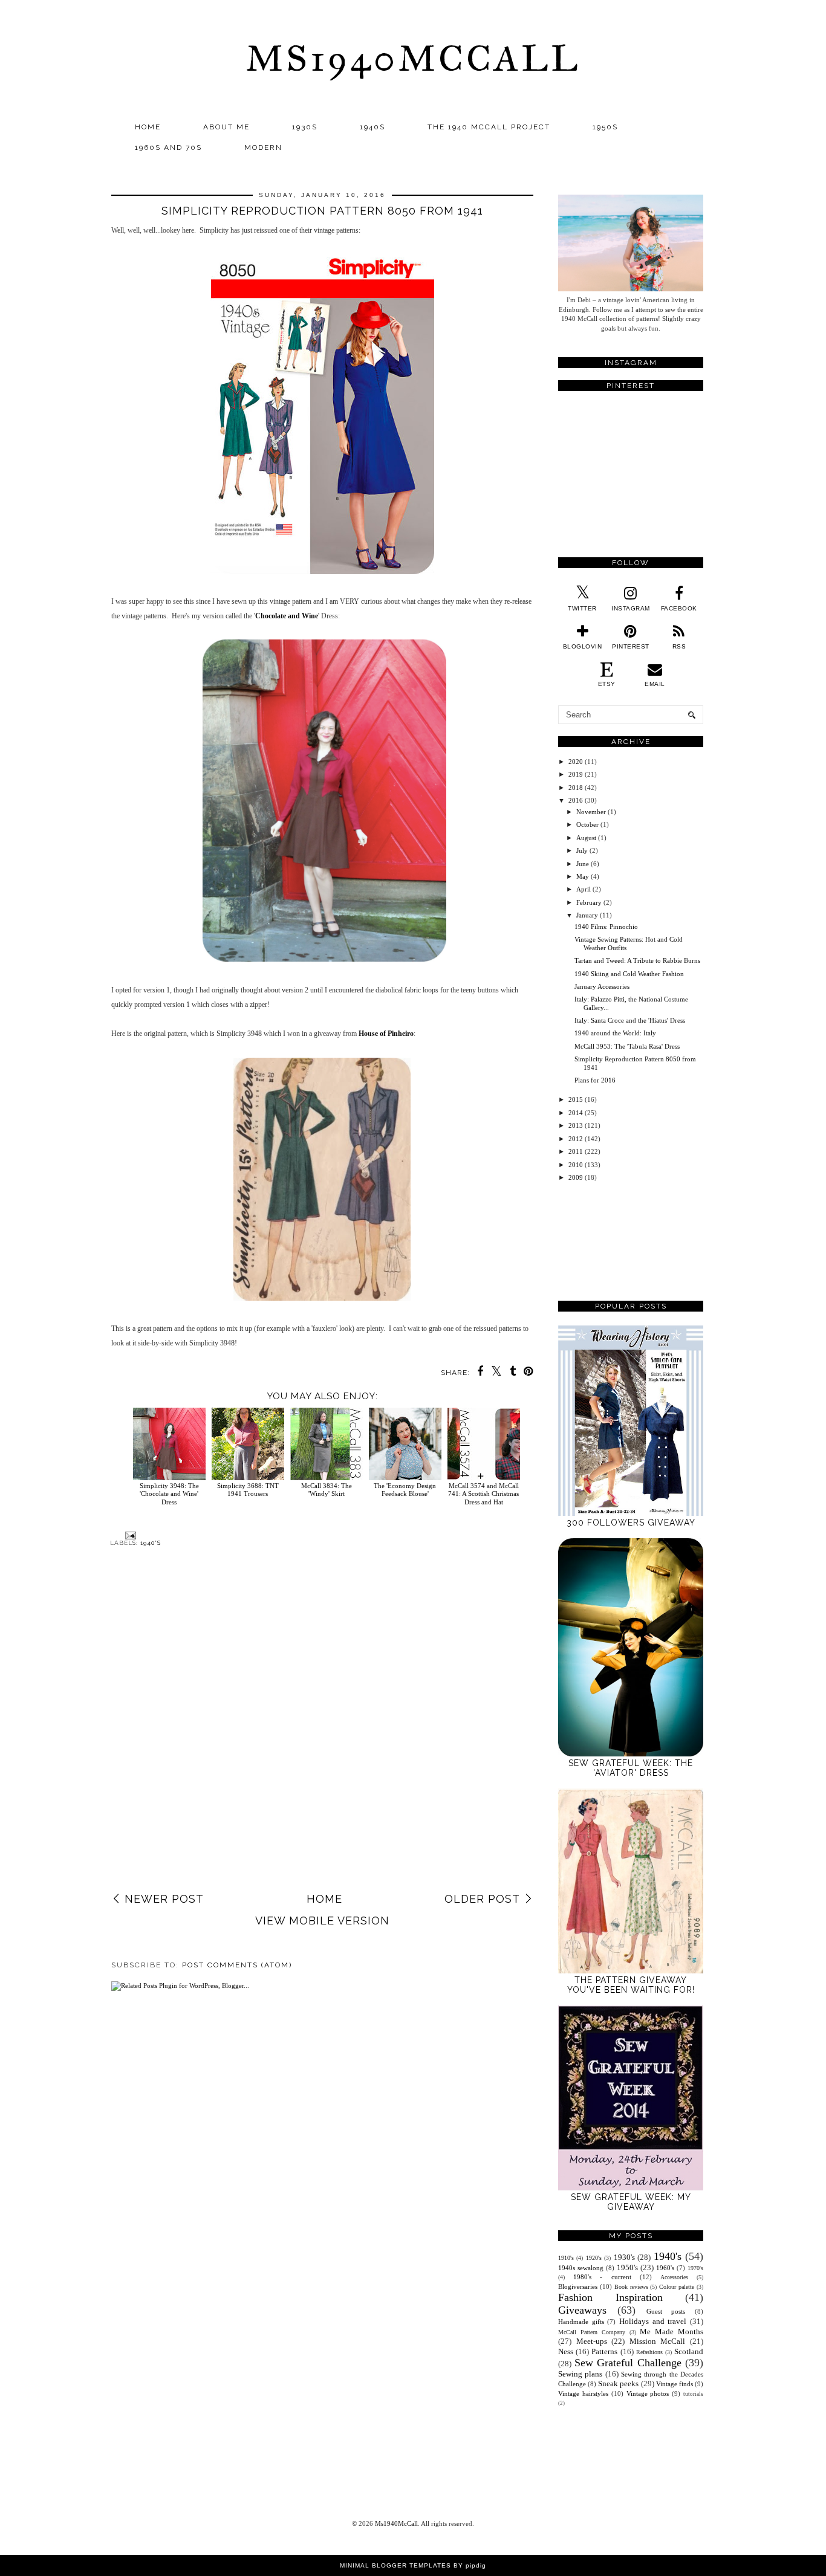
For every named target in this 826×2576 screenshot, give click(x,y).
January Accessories (602, 986)
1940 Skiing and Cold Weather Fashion (629, 974)
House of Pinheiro (386, 1034)
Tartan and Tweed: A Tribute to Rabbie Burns (637, 960)
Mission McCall (658, 2341)
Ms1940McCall (413, 58)
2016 (576, 800)
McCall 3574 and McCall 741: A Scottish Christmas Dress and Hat (483, 1493)
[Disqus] (322, 1732)
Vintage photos (648, 2393)
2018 (576, 788)
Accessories (674, 2277)
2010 (576, 1165)
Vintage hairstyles (583, 2393)
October (587, 824)
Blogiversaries (578, 2286)
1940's (151, 1543)
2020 (576, 762)
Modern (263, 147)
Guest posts (666, 2311)
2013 (576, 1125)
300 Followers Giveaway (631, 1523)
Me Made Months (672, 2332)
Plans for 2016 (595, 1080)
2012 (576, 1139)
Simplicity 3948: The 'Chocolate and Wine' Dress (169, 1493)
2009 (576, 1177)
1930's (624, 2257)
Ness (566, 2351)
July (582, 850)
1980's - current (602, 2277)
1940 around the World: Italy (615, 1033)
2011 (576, 1151)
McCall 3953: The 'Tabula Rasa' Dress (627, 1046)
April (584, 889)
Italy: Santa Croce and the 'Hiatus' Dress (630, 1020)
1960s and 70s (168, 147)
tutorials (693, 2394)
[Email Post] (129, 1535)
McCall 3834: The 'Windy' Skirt (327, 1490)
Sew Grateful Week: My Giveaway (631, 2202)
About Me (226, 127)
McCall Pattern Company (592, 2332)
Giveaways (582, 2310)
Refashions (649, 2352)
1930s (305, 127)
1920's (594, 2258)
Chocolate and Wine (287, 616)
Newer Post (164, 1899)
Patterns (604, 2351)
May (583, 876)
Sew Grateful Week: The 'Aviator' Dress (631, 1768)
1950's (627, 2267)
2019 (576, 774)
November (591, 812)
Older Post (482, 1899)
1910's (566, 2258)
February (589, 902)
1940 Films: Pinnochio (606, 927)
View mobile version (322, 1921)
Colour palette (677, 2287)
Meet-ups (592, 2341)
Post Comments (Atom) (237, 1965)
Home (148, 127)
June (583, 864)
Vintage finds (675, 2384)
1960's (665, 2268)
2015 (576, 1099)
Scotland (689, 2351)
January (587, 915)
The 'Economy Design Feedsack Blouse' (405, 1490)
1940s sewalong (581, 2268)
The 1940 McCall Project (489, 127)
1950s (605, 127)
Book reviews (631, 2287)
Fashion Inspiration (610, 2297)
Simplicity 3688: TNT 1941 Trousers (248, 1490)
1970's (695, 2268)
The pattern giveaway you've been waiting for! (631, 1985)
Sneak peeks (618, 2383)
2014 (576, 1113)
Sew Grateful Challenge (628, 2363)
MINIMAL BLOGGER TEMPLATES (395, 2565)
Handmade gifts (581, 2322)
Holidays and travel (653, 2321)
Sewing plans (580, 2374)
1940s (372, 127)
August (586, 838)
